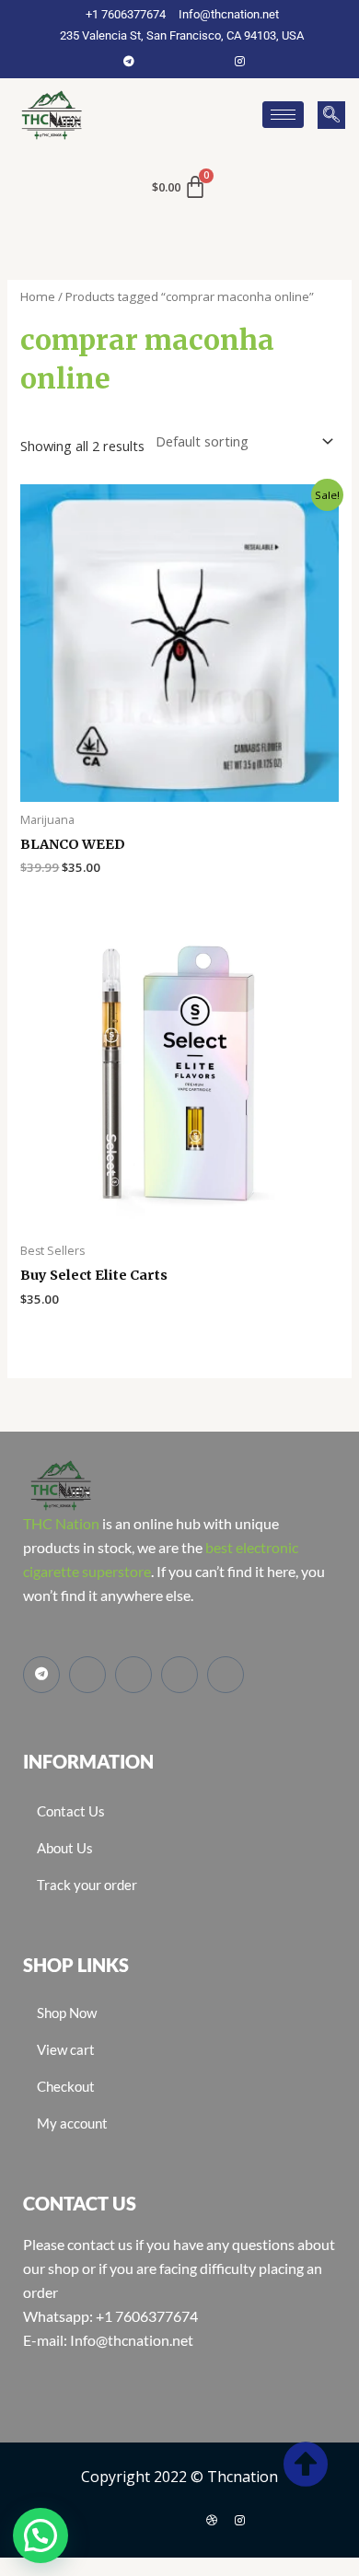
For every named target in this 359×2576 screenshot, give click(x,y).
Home (38, 296)
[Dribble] (212, 2520)
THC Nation (61, 1523)
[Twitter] (184, 61)
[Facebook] (156, 61)
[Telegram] (129, 61)
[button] (331, 115)
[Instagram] (239, 61)
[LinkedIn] (212, 61)
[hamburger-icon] (283, 115)
